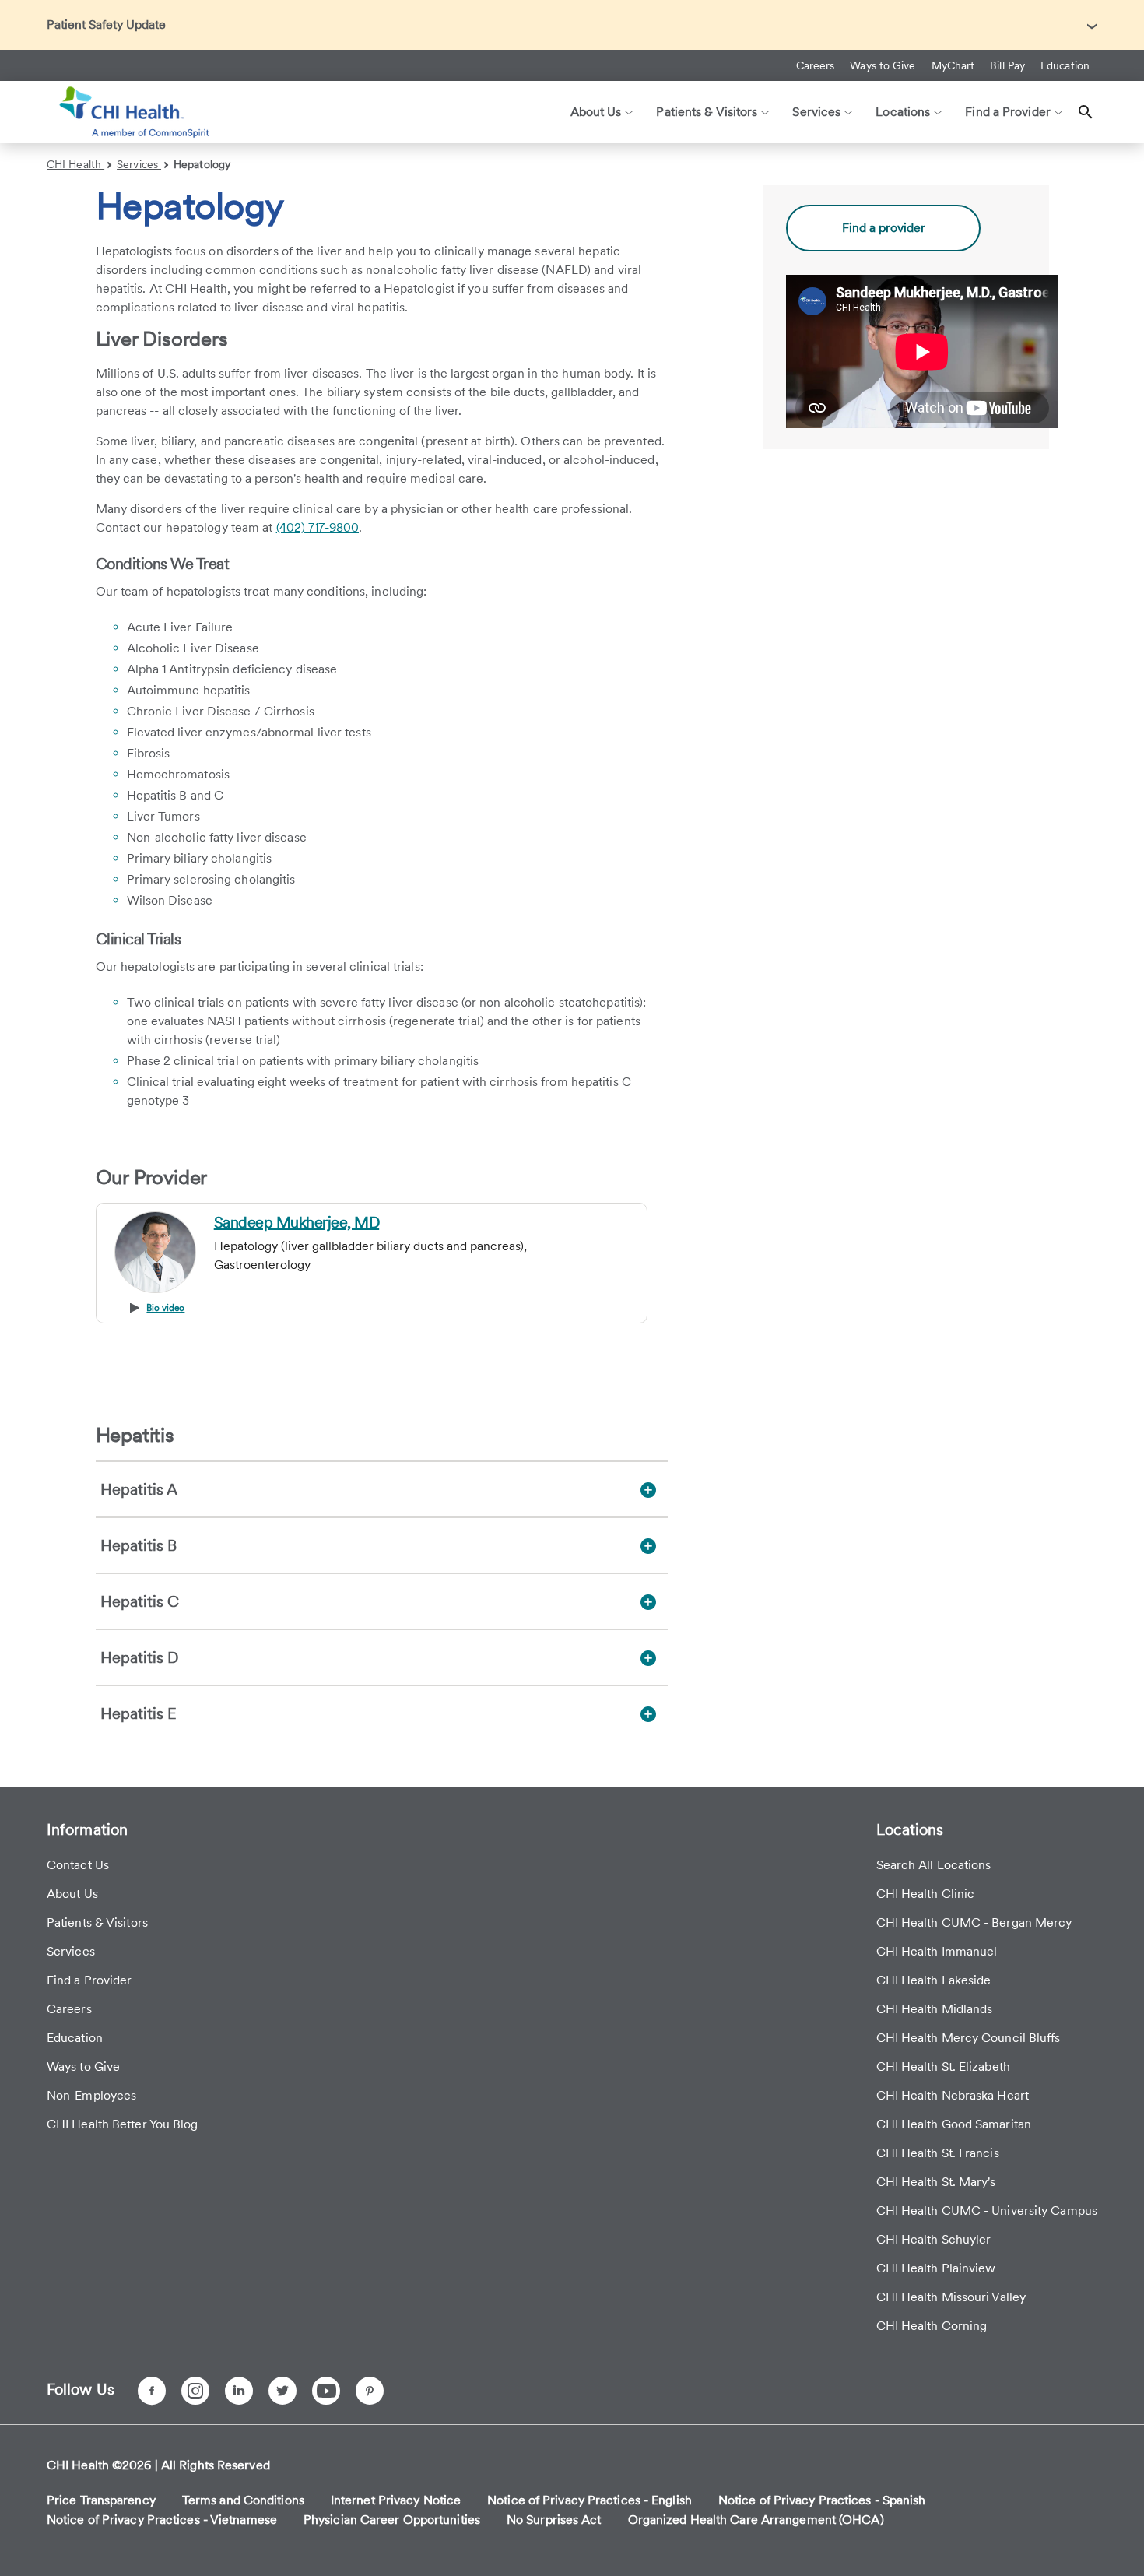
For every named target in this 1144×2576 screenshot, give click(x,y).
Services (139, 164)
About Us (72, 1894)
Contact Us (78, 1865)
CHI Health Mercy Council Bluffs (969, 2038)
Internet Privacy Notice (396, 2500)
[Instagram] (195, 2391)
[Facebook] (152, 2391)
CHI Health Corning (932, 2326)
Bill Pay (1007, 65)
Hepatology (202, 164)
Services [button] (816, 112)
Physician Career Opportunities (392, 2520)
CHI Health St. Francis (938, 2153)
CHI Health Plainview (936, 2268)
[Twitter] (282, 2391)
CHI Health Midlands (935, 2009)
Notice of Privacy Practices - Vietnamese (162, 2520)
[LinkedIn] (239, 2391)
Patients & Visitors (97, 1922)
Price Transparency (101, 2500)
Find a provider (884, 228)
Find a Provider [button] (1008, 112)
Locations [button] (903, 112)
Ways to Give (883, 65)
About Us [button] (596, 112)
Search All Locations (934, 1865)
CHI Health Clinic (926, 1894)
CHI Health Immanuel (937, 1951)
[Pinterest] (370, 2391)
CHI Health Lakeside (934, 1980)
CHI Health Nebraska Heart (953, 2095)
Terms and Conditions (243, 2500)
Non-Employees (91, 2095)
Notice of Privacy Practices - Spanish (822, 2500)
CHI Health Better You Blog (123, 2124)
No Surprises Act (554, 2520)
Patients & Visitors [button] (707, 112)
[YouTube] (326, 2391)
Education (1065, 65)
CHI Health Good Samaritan (954, 2124)
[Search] (1086, 112)
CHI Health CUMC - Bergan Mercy (974, 1922)
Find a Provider (89, 1980)
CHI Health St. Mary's (936, 2182)
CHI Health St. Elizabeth (943, 2066)
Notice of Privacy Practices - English (590, 2500)
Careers (816, 65)
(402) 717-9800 (318, 527)
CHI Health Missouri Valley (951, 2297)
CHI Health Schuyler (934, 2239)
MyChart (953, 65)
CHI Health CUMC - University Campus (987, 2211)
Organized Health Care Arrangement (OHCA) (756, 2520)
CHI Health (75, 164)
